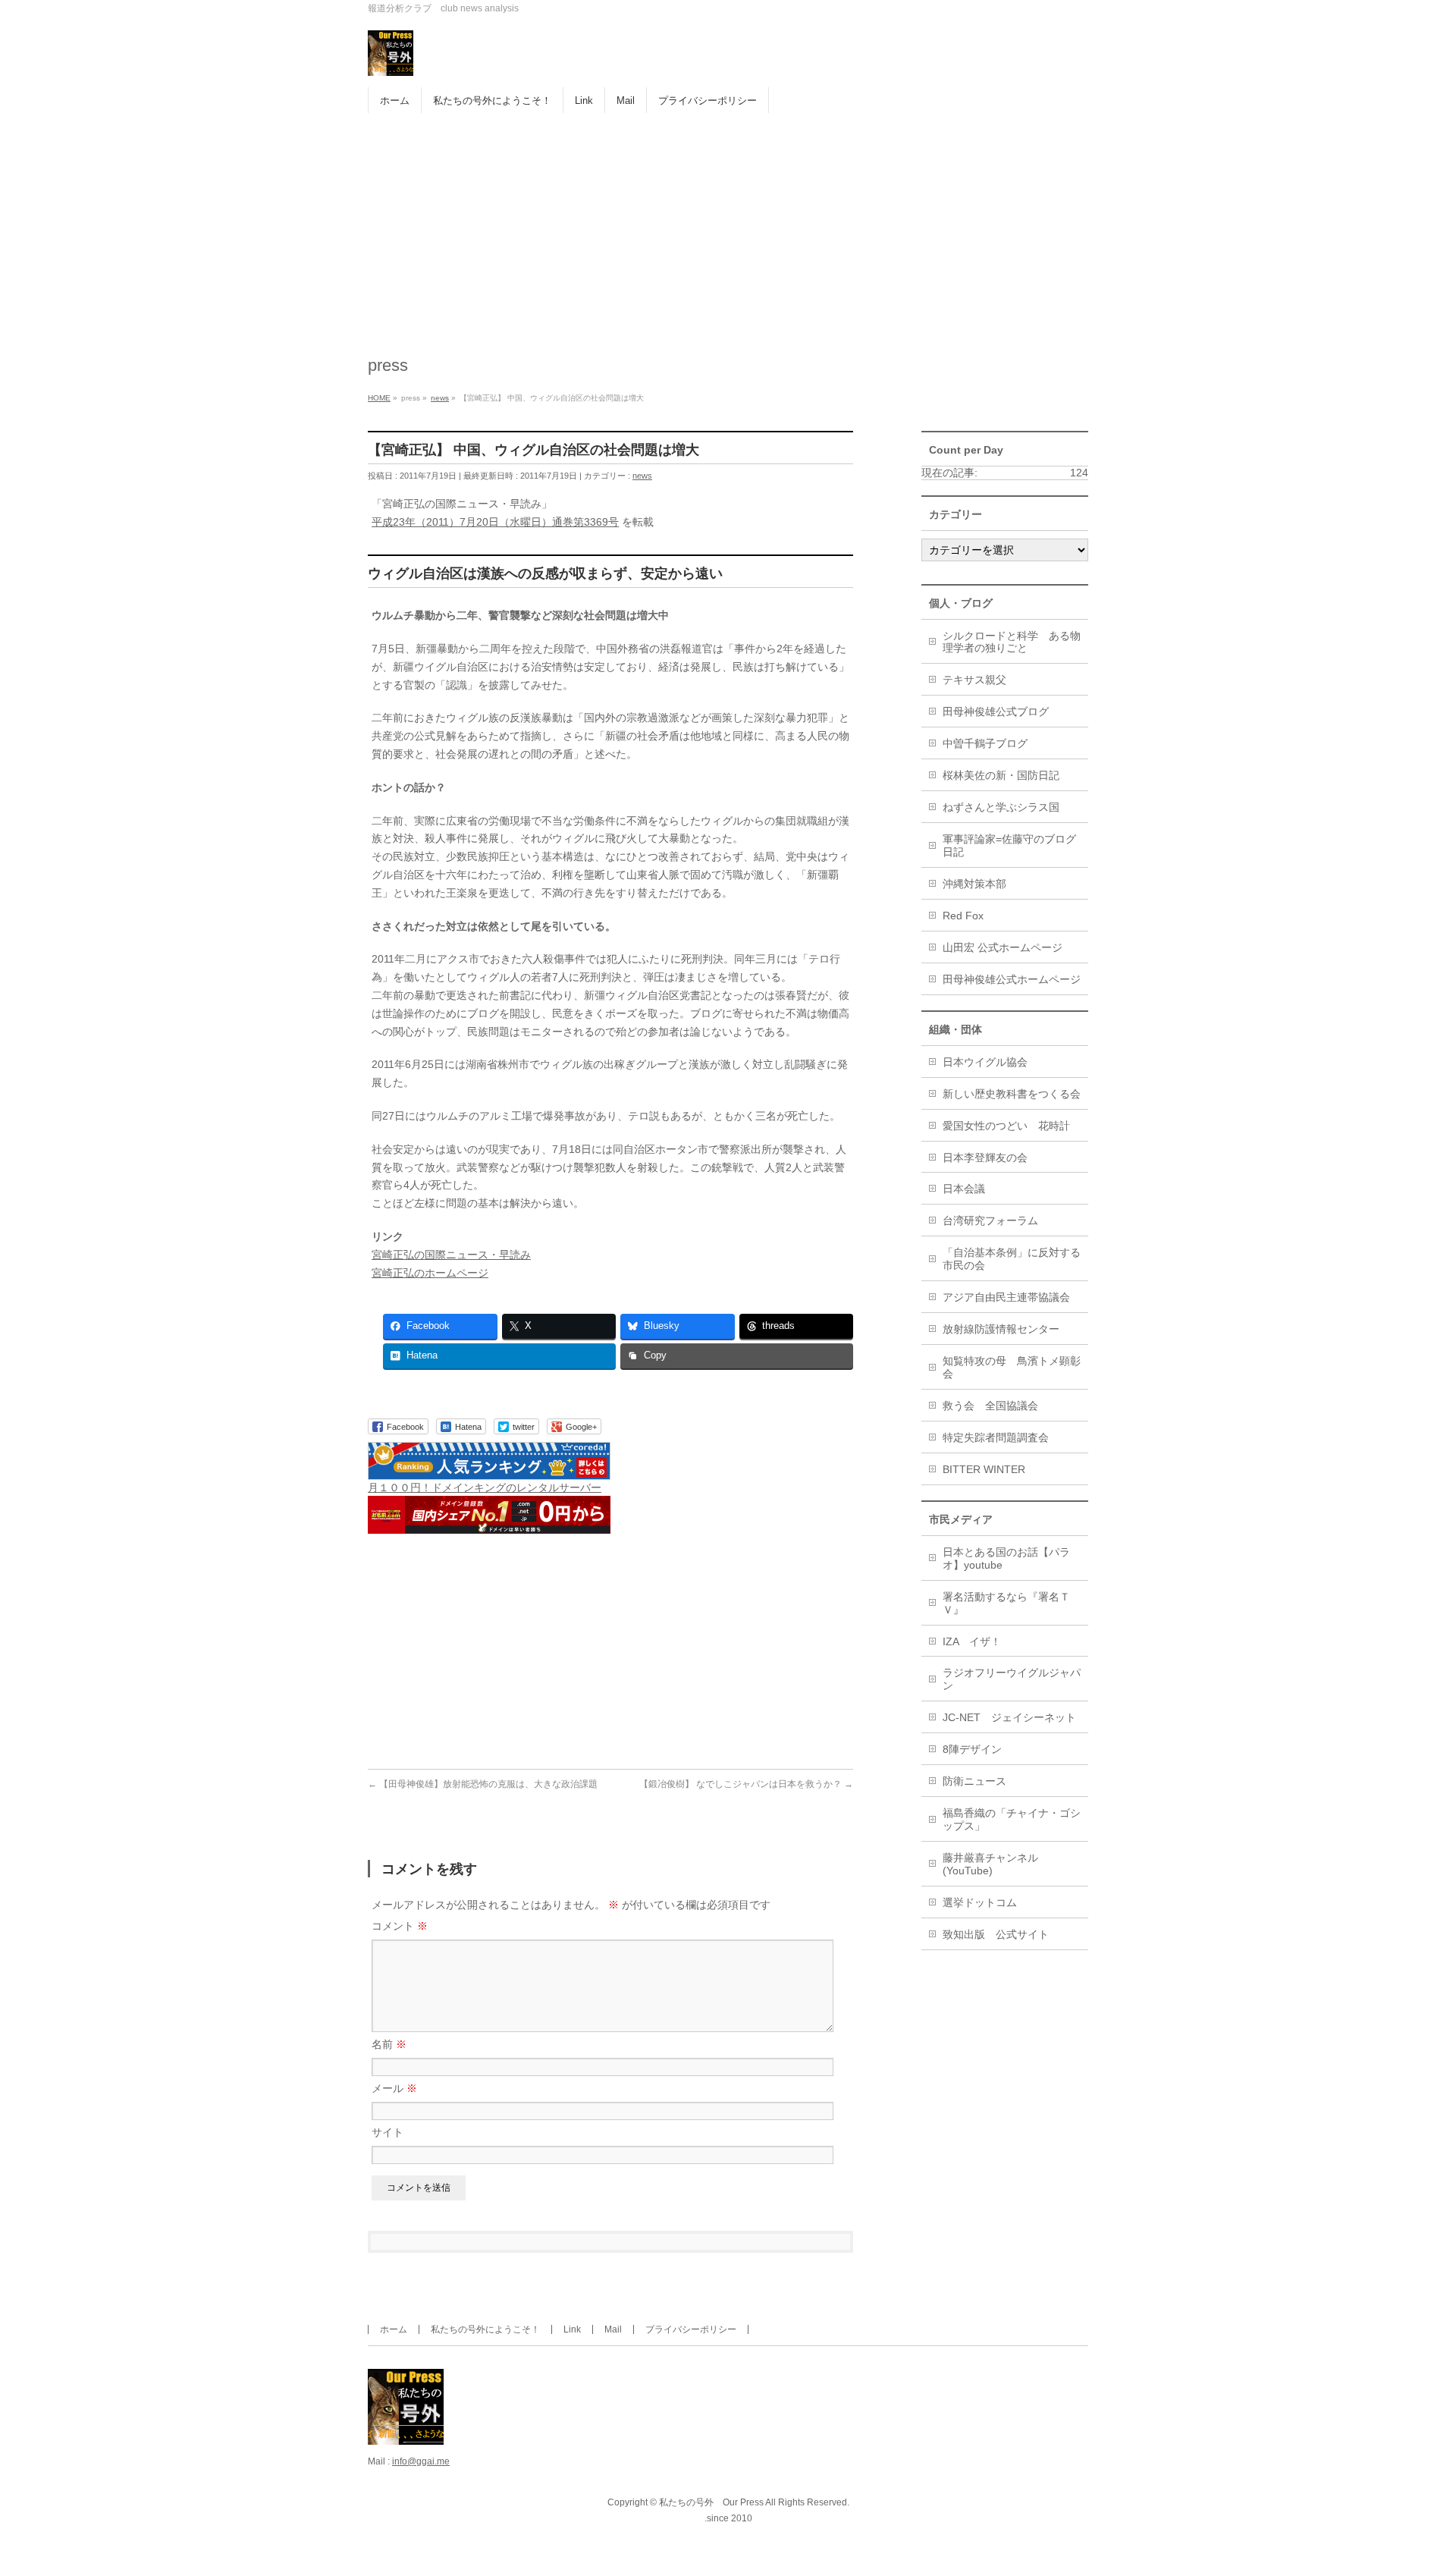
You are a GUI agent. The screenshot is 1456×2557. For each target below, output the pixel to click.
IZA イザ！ (972, 1641)
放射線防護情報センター (1001, 1329)
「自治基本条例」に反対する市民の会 (1012, 1259)
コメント (400, 1926)
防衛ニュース (974, 1781)
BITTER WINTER (984, 1469)
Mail (613, 2329)
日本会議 (964, 1189)
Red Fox (963, 916)
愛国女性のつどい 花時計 (1006, 1126)
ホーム (394, 2329)
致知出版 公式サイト (996, 1934)
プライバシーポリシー (691, 2329)
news (642, 476)
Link (572, 2329)
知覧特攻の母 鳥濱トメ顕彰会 (1012, 1367)
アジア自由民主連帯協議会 (1006, 1297)
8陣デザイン (972, 1749)
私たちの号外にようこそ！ (485, 2329)
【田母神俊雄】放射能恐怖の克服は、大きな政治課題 (483, 1784)
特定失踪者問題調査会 (996, 1437)
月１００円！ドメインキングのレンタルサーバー (485, 1487)
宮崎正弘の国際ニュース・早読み (451, 1255)
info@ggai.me (421, 2461)
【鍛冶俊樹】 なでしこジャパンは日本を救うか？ (746, 1784)
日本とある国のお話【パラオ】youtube (1006, 1558)
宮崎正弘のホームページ (430, 1273)
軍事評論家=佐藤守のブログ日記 (1009, 845)
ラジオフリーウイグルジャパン (1012, 1679)
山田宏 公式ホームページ (1003, 947)
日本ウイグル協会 (985, 1062)
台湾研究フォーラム (990, 1220)
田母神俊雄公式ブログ (996, 711)
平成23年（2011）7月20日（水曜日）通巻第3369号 (495, 522)
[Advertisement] (728, 227)
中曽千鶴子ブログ (985, 743)
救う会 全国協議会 (990, 1406)
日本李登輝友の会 (985, 1158)
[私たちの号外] (391, 59)
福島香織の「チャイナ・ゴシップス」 (1012, 1819)
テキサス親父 (974, 680)
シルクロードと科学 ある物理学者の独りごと (1012, 642)
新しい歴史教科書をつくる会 (1012, 1094)
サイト (388, 2132)
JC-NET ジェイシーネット (1009, 1717)
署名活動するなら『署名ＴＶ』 (1006, 1603)
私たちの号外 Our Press (711, 2502)
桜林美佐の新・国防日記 (1001, 775)
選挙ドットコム (980, 1902)
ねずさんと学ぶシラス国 (1001, 807)
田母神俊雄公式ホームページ (1012, 979)
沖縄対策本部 (974, 884)
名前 (389, 2044)
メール (394, 2088)
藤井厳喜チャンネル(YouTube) (990, 1864)
